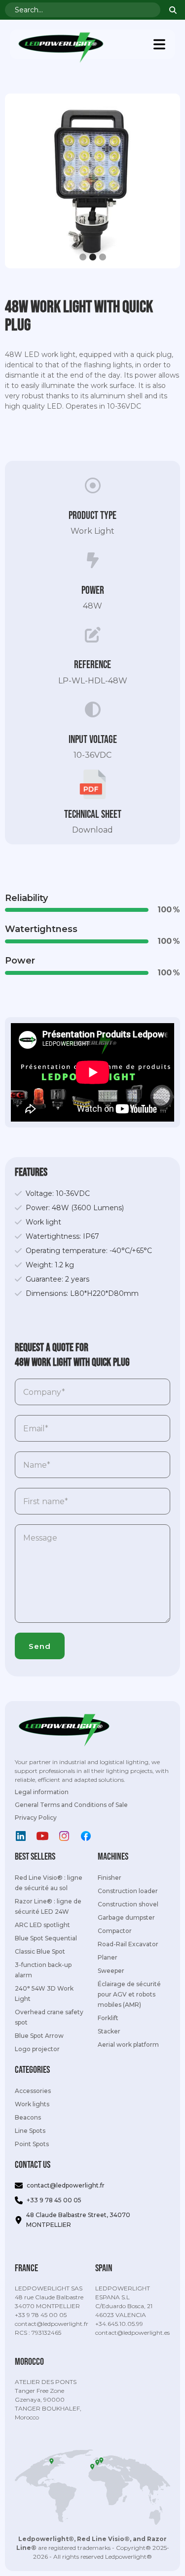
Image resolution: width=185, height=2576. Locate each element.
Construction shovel (128, 1904)
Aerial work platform (128, 2045)
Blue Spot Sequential (46, 1938)
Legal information (42, 1792)
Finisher (110, 1878)
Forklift (108, 2018)
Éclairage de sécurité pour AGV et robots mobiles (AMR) (129, 1994)
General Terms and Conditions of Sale (71, 1805)
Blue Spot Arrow (39, 2036)
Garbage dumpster (126, 1917)
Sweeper (111, 1971)
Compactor (115, 1931)
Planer (108, 1957)
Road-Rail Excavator (128, 1944)
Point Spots (32, 2144)
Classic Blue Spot (40, 1951)
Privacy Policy (36, 1818)
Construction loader (128, 1891)
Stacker (109, 2031)
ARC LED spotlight (42, 1925)
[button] (159, 44)
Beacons (28, 2117)
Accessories (33, 2091)
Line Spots (30, 2131)
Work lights (32, 2104)
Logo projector (37, 2049)
